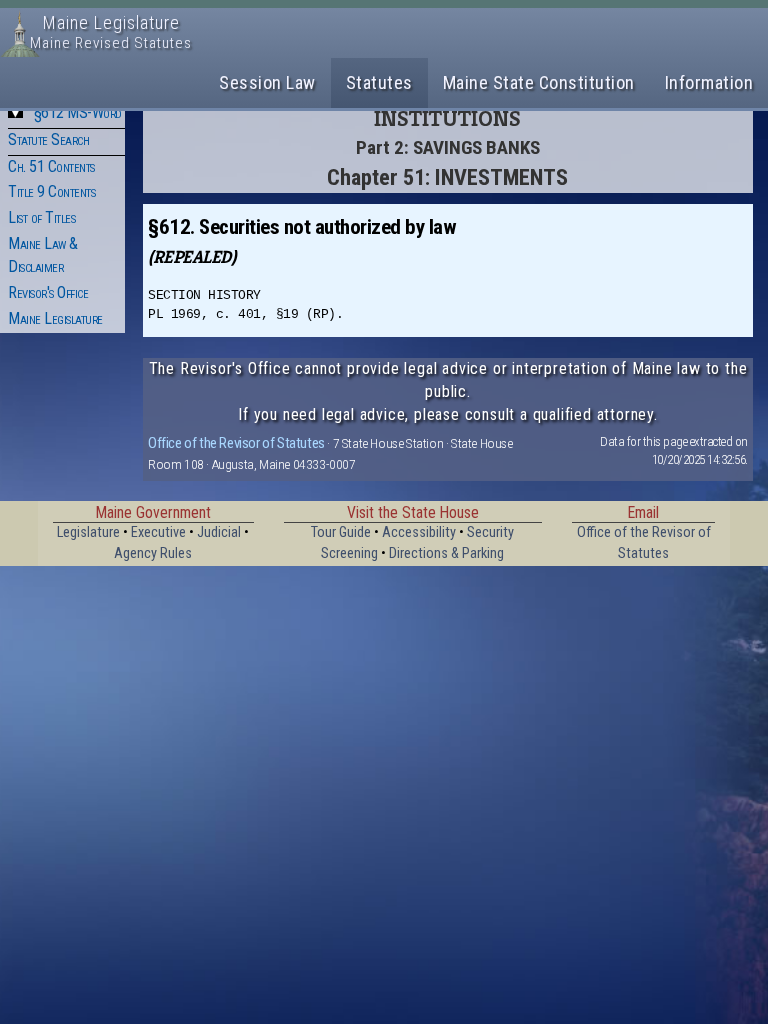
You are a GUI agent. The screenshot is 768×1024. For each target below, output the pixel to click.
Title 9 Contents (51, 191)
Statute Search (48, 139)
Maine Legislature (55, 318)
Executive (158, 532)
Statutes (379, 82)
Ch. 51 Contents (51, 166)
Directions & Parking (446, 553)
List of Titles (41, 217)
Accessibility (419, 532)
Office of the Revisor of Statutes (236, 443)
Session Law (267, 82)
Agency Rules (153, 553)
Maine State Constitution (539, 82)
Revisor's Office (48, 292)
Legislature (88, 532)
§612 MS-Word (78, 112)
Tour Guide (341, 532)
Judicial (219, 532)
